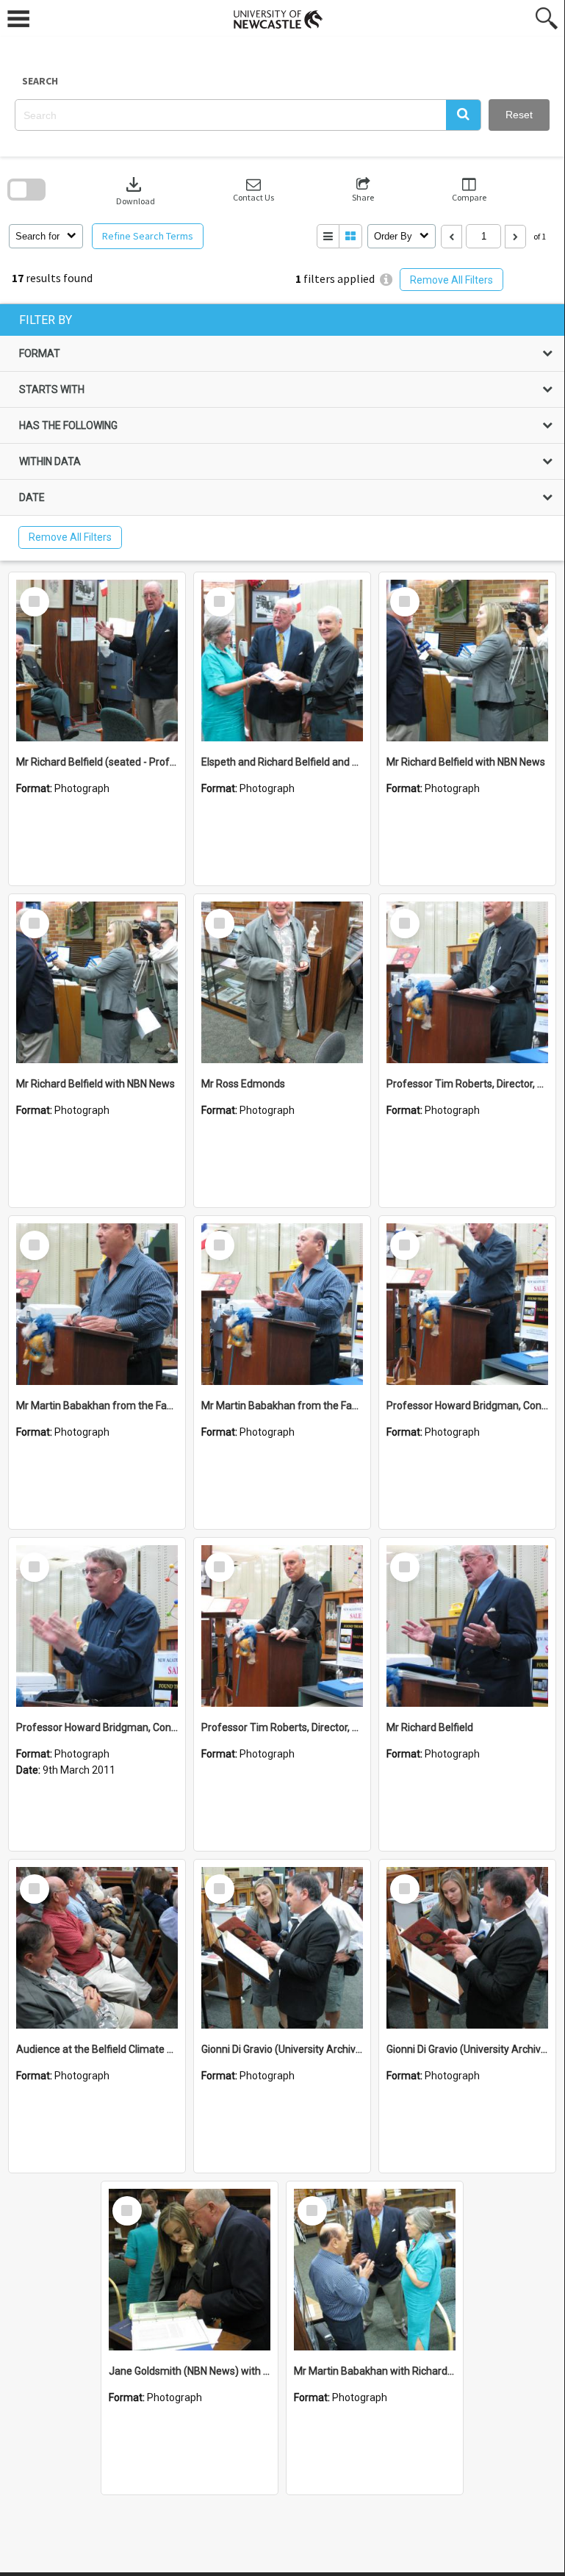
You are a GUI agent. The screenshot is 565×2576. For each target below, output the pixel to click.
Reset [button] (519, 115)
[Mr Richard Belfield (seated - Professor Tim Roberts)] (97, 661)
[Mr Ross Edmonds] (282, 982)
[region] (282, 432)
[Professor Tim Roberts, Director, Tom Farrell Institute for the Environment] (282, 1626)
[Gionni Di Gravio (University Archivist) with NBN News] (282, 1948)
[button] (463, 115)
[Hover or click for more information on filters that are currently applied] (386, 280)
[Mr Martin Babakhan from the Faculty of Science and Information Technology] (97, 1304)
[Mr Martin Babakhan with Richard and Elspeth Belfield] (375, 2270)
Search (40, 81)
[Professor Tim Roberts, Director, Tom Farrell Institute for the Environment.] (467, 982)
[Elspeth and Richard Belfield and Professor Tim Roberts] (282, 661)
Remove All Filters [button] (451, 280)
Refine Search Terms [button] (148, 236)
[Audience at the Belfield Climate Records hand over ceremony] (97, 1948)
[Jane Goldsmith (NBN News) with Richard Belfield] (190, 2270)
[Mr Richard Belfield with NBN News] (467, 661)
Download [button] (136, 190)
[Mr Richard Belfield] (467, 1626)
